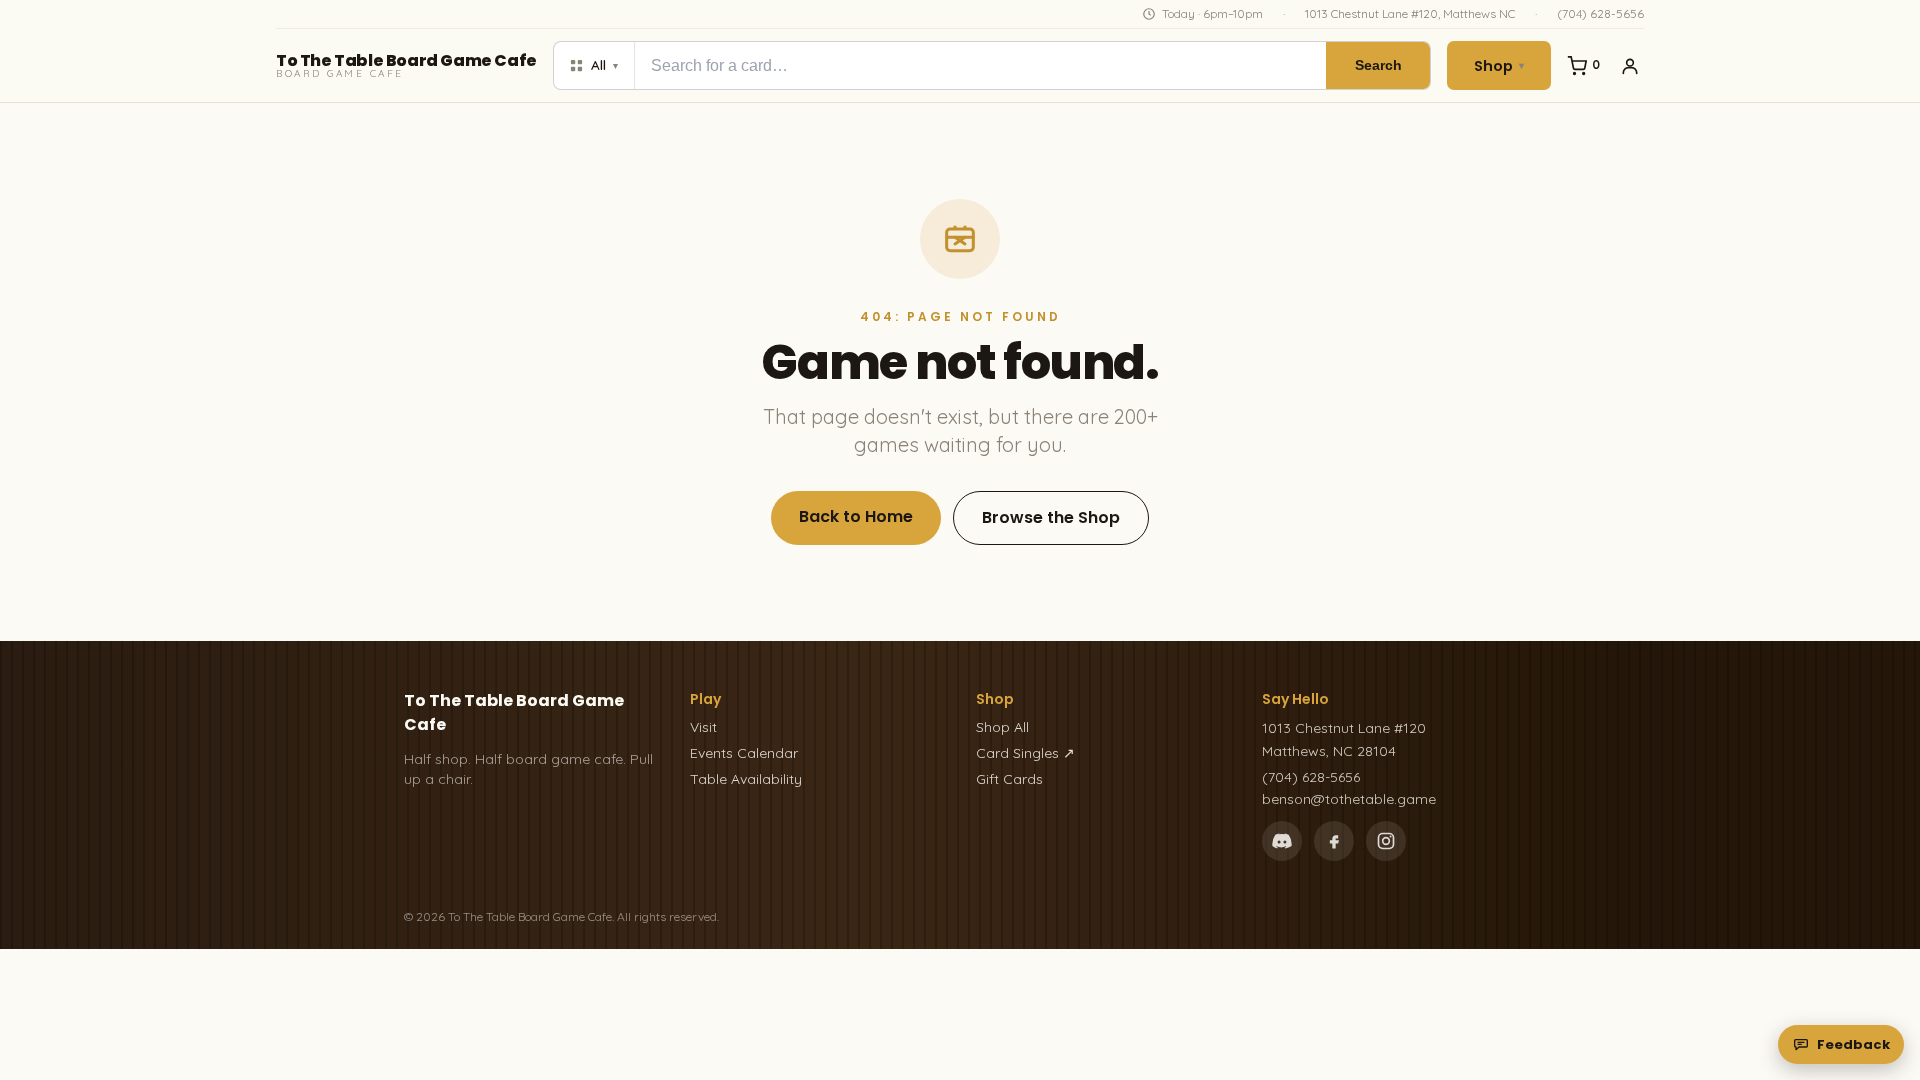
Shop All (1002, 727)
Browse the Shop (1051, 517)
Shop (1499, 66)
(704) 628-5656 (1600, 13)
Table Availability (746, 779)
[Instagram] (1386, 841)
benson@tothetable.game (1349, 799)
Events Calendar (744, 753)
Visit (703, 727)
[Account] (1630, 66)
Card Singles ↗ (1025, 753)
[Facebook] (1334, 841)
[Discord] (1282, 841)
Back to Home (856, 516)
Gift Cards (1009, 779)
